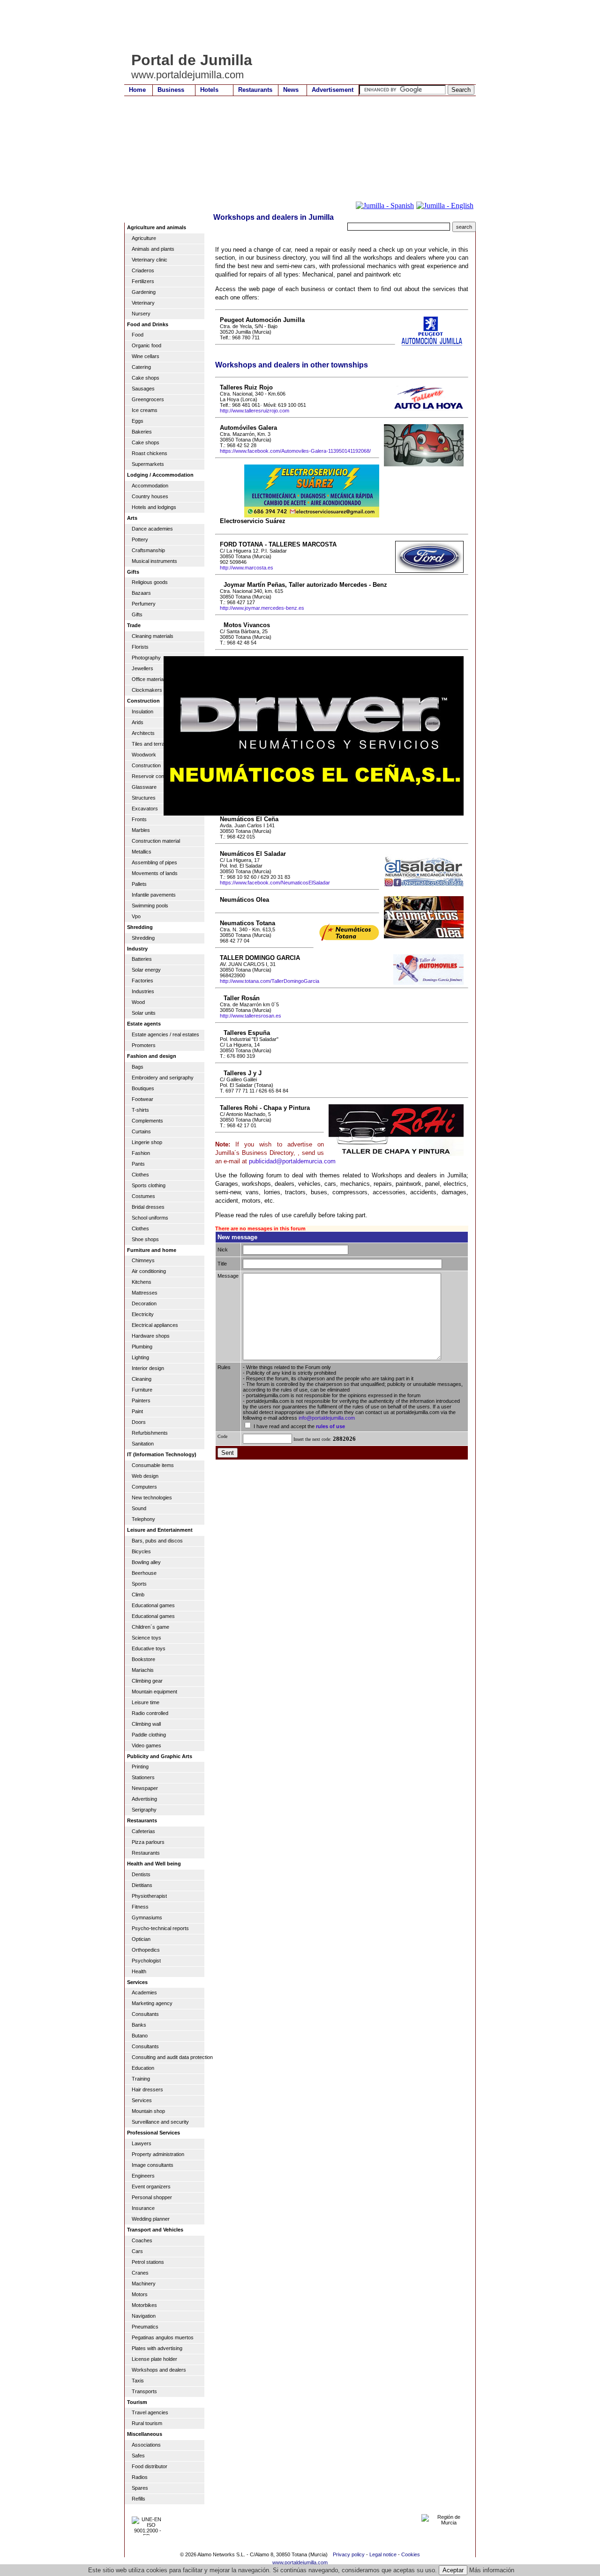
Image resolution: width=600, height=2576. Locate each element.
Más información (492, 2570)
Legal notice (383, 2554)
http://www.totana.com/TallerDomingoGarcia (270, 981)
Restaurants (255, 90)
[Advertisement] (295, 26)
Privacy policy (349, 2554)
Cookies (411, 2554)
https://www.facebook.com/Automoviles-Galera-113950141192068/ (295, 451)
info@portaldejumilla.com (327, 1418)
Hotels (209, 90)
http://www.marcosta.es (247, 568)
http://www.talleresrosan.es (251, 1016)
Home (137, 90)
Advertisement (333, 90)
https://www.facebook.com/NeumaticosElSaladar (275, 883)
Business (171, 90)
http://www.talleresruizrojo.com (255, 411)
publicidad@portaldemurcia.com (292, 1161)
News (291, 90)
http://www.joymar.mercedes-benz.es (262, 608)
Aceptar (453, 2570)
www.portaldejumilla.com (300, 2562)
